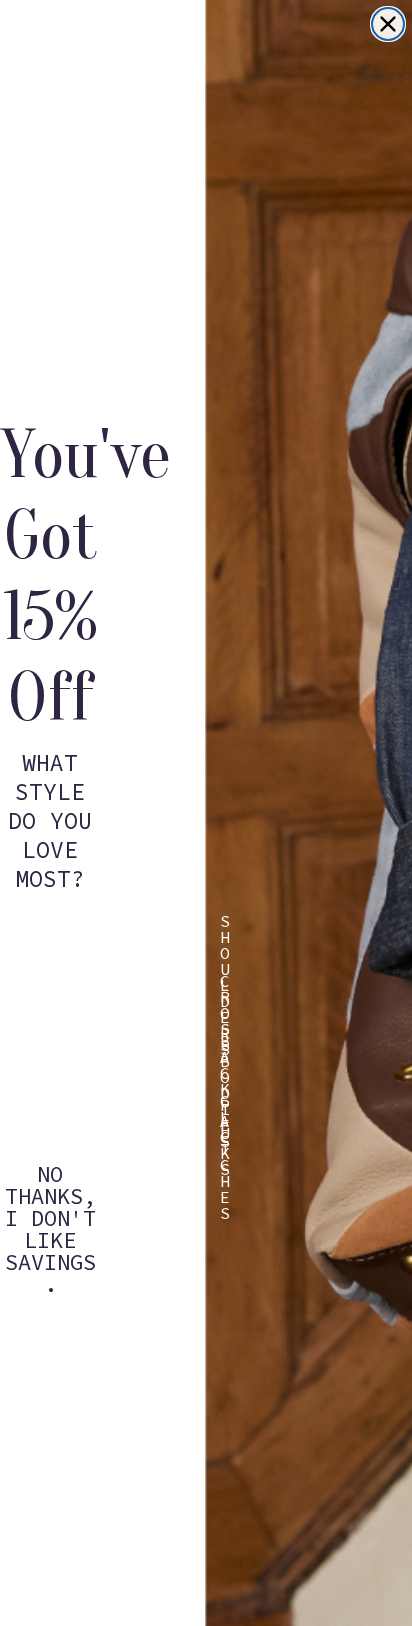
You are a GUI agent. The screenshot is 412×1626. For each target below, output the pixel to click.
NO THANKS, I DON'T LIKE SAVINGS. (50, 1188)
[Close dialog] (388, 24)
